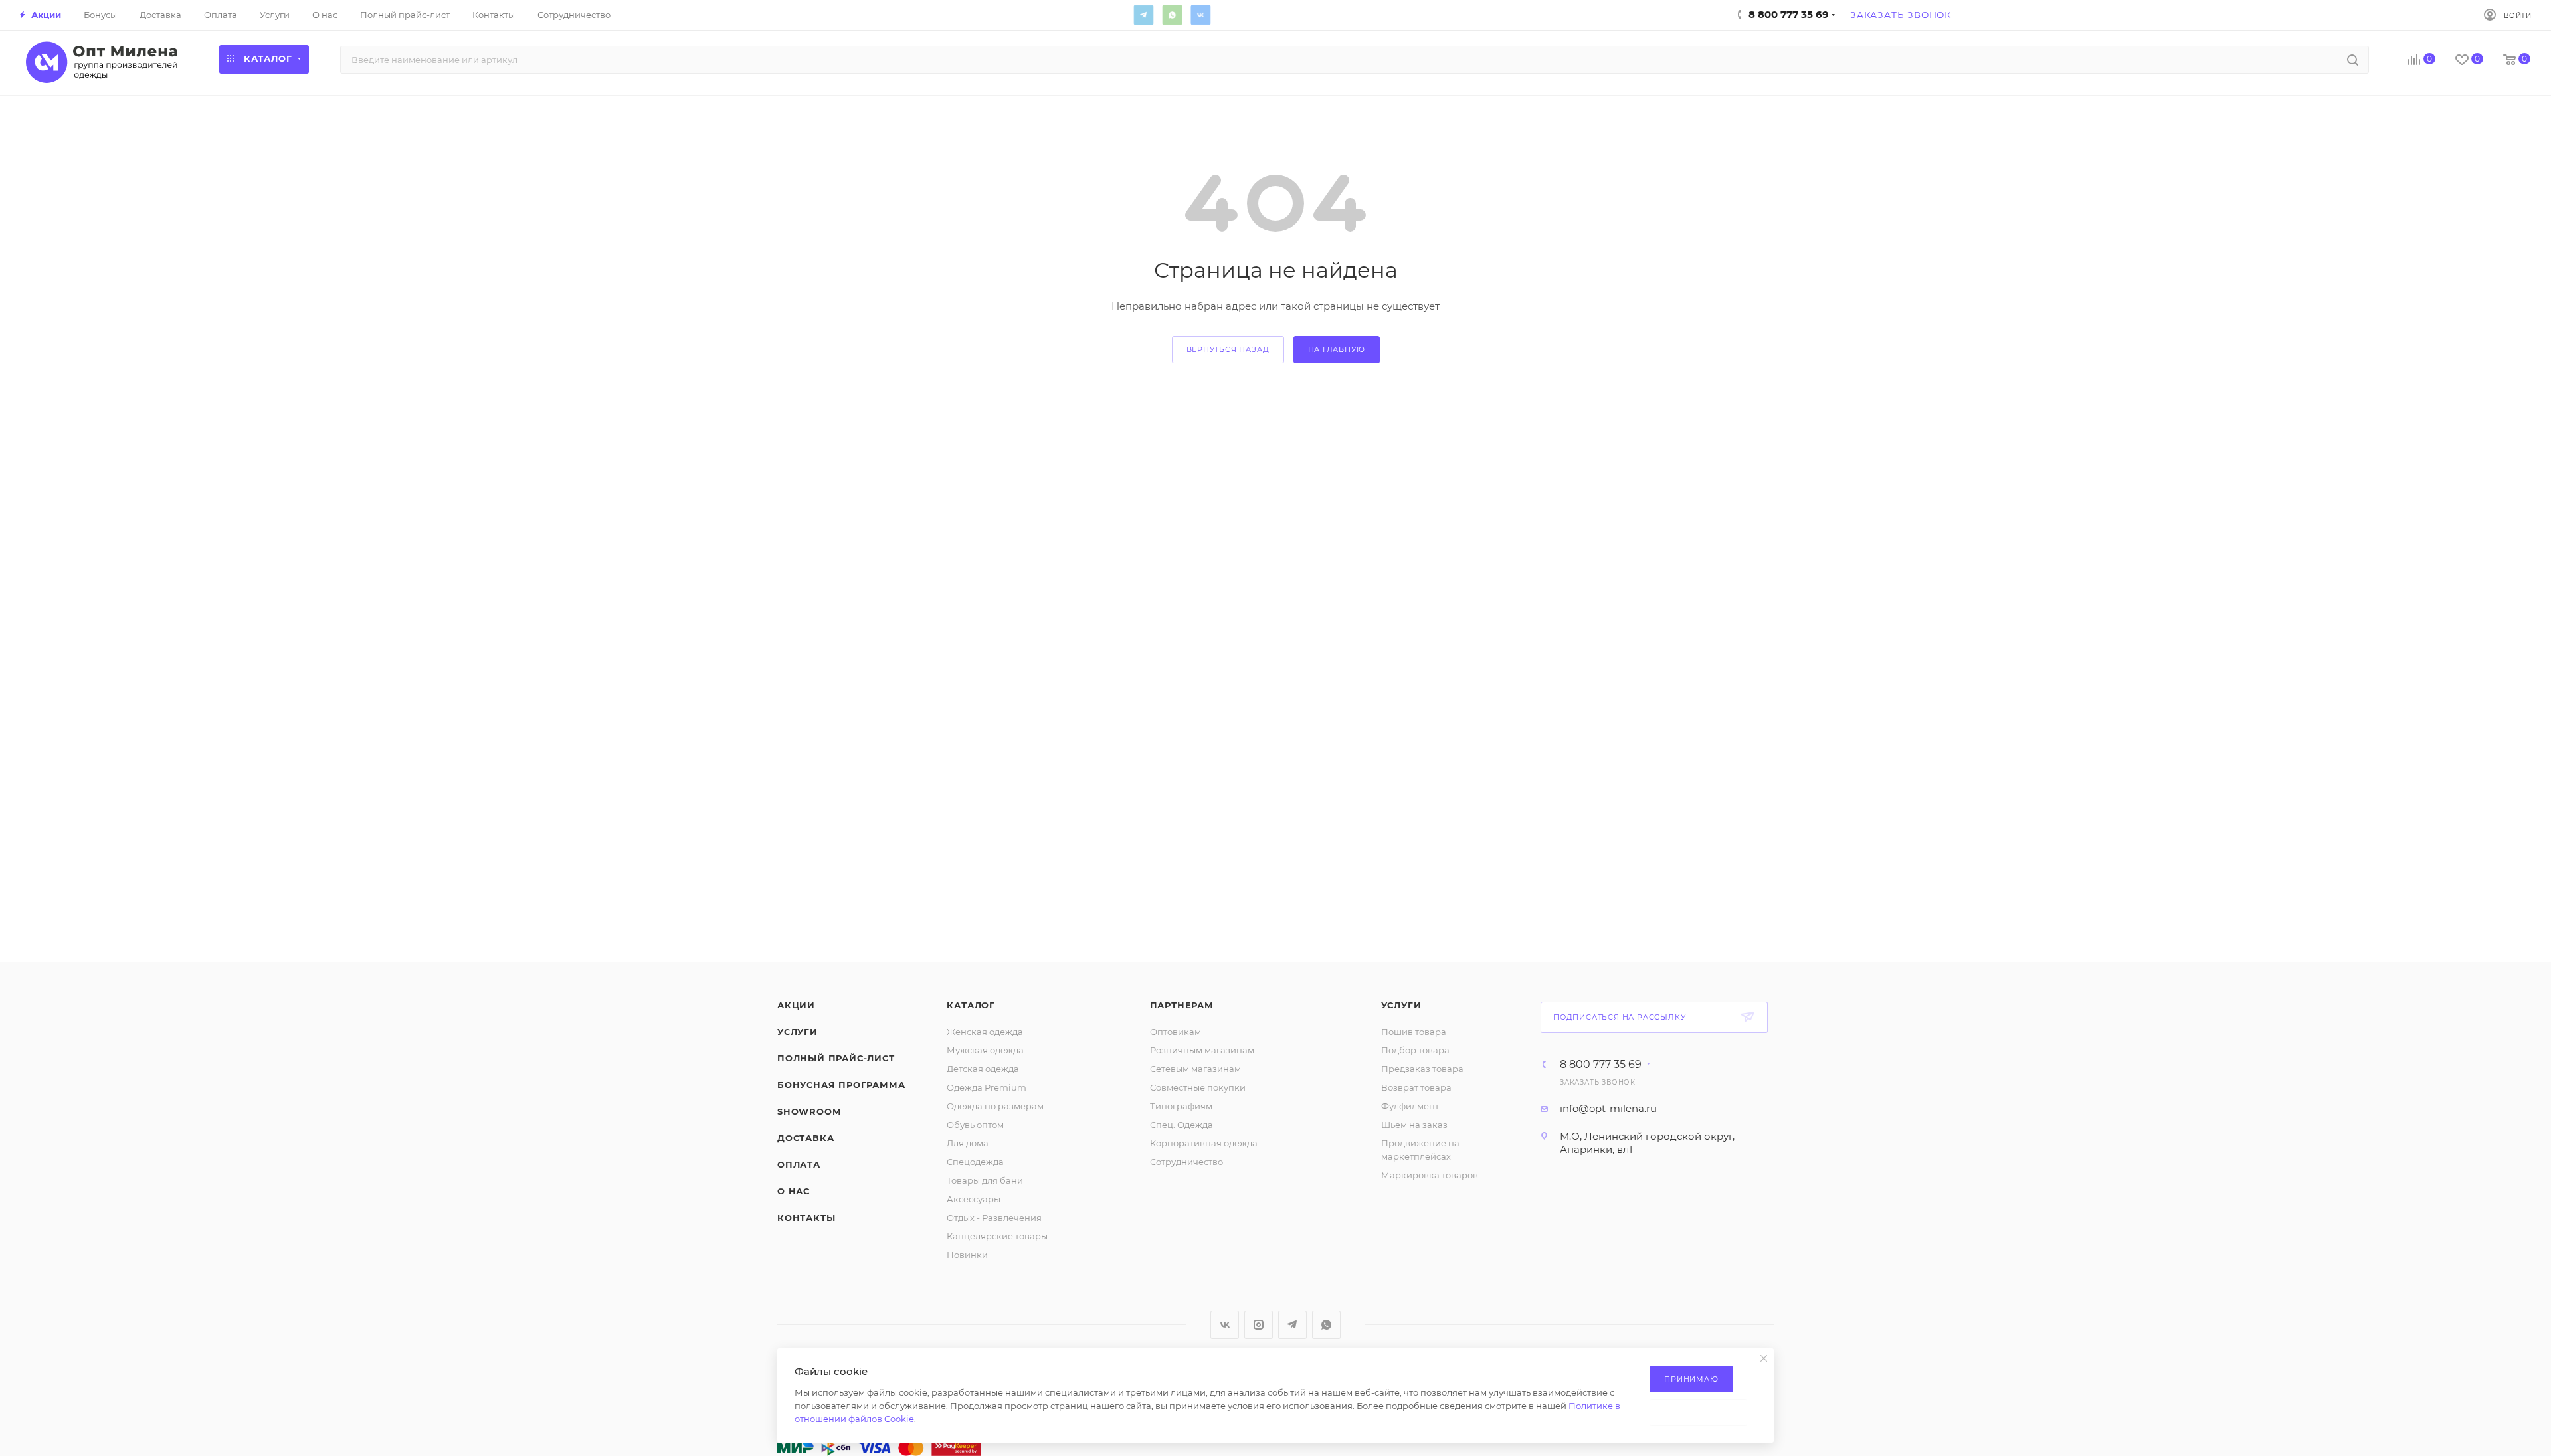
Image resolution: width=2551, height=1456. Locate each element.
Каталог (971, 1005)
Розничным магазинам (1202, 1050)
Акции (796, 1005)
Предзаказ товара (1422, 1069)
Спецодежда (975, 1162)
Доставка (805, 1138)
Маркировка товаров (1430, 1175)
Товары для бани (985, 1180)
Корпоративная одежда (1204, 1143)
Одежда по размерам (995, 1106)
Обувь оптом (975, 1125)
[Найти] (2353, 60)
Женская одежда (985, 1032)
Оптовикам (1176, 1032)
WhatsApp (1172, 15)
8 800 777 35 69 (1601, 1065)
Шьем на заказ (1414, 1125)
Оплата (799, 1164)
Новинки (967, 1255)
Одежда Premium (987, 1087)
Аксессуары (974, 1199)
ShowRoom (809, 1111)
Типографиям (1181, 1106)
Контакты (806, 1218)
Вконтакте (1200, 15)
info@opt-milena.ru (1608, 1108)
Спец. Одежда (1181, 1125)
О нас (794, 1191)
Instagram (1259, 1325)
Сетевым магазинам (1195, 1069)
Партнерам (1182, 1005)
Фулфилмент (1410, 1106)
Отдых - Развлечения (994, 1218)
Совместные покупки (1198, 1087)
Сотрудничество (1186, 1162)
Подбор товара (1415, 1050)
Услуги (798, 1032)
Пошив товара (1414, 1032)
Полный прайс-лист (836, 1058)
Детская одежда (983, 1069)
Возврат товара (1416, 1087)
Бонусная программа (841, 1085)
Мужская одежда (985, 1050)
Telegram (1143, 15)
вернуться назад (1228, 349)
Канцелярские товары (997, 1236)
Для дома (968, 1143)
